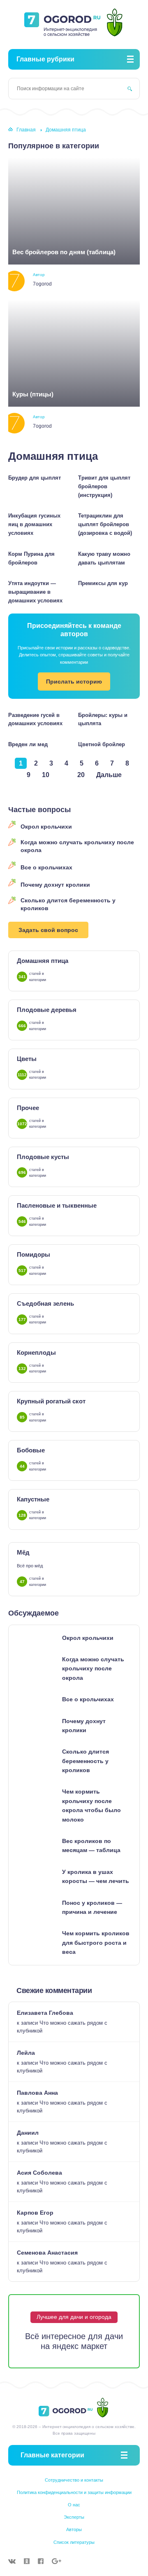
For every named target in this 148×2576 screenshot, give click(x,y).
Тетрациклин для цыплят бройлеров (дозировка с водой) (105, 524)
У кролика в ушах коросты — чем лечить (96, 1876)
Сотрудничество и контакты (74, 2480)
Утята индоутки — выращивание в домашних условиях (35, 592)
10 (46, 775)
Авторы (74, 2529)
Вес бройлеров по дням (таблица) (64, 252)
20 (81, 775)
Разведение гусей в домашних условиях (35, 719)
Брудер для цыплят (35, 478)
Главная (26, 130)
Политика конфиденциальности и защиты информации (74, 2492)
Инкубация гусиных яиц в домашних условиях (34, 524)
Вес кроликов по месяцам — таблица (91, 1845)
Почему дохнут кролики (55, 885)
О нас (74, 2505)
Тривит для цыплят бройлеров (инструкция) (104, 486)
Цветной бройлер (102, 744)
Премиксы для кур (103, 583)
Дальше (109, 775)
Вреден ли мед (28, 744)
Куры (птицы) (33, 394)
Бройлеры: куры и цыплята (103, 719)
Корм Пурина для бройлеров (31, 558)
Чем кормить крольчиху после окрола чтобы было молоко (91, 1805)
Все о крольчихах (46, 867)
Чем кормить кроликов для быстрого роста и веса (96, 1943)
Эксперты (74, 2517)
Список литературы (74, 2542)
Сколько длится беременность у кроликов (68, 904)
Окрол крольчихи (46, 827)
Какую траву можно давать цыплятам (104, 558)
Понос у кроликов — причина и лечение (92, 1907)
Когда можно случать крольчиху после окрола (77, 846)
